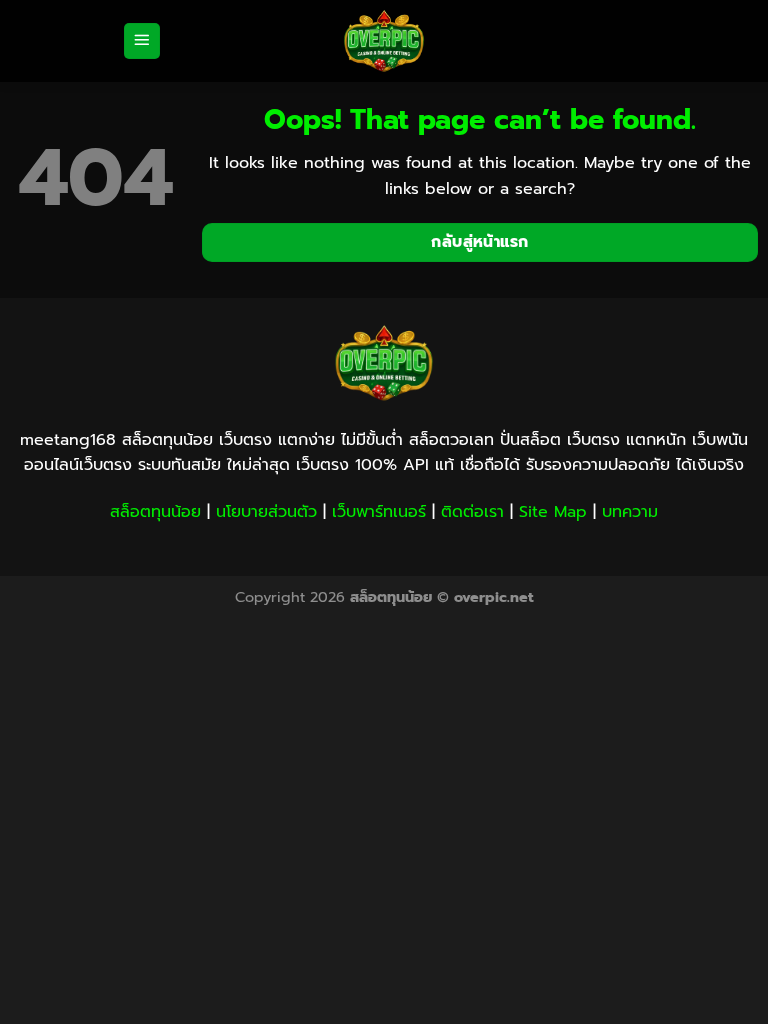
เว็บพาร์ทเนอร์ (379, 512)
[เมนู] (142, 41)
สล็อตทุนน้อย (155, 512)
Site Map (553, 512)
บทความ (630, 512)
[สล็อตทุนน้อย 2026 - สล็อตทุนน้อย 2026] (384, 41)
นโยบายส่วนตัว (266, 512)
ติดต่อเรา (472, 512)
